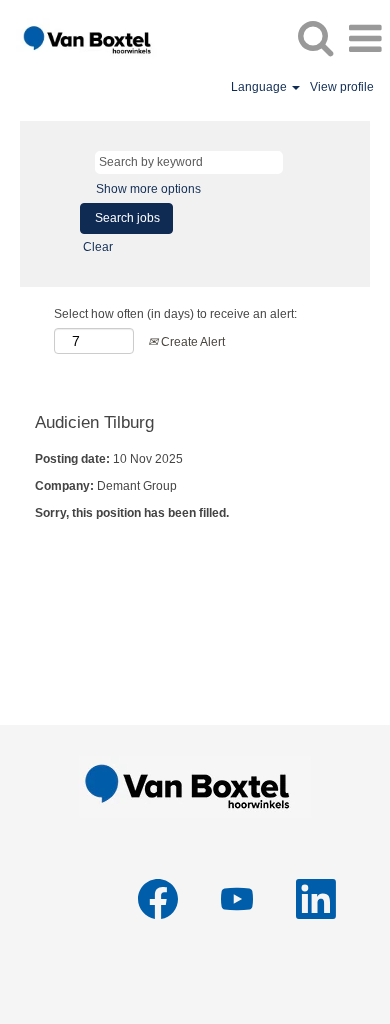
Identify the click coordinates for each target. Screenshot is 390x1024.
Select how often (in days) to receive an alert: (175, 314)
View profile (342, 87)
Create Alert (191, 342)
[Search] (315, 37)
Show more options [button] (148, 189)
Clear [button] (98, 247)
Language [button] (260, 87)
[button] (365, 38)
